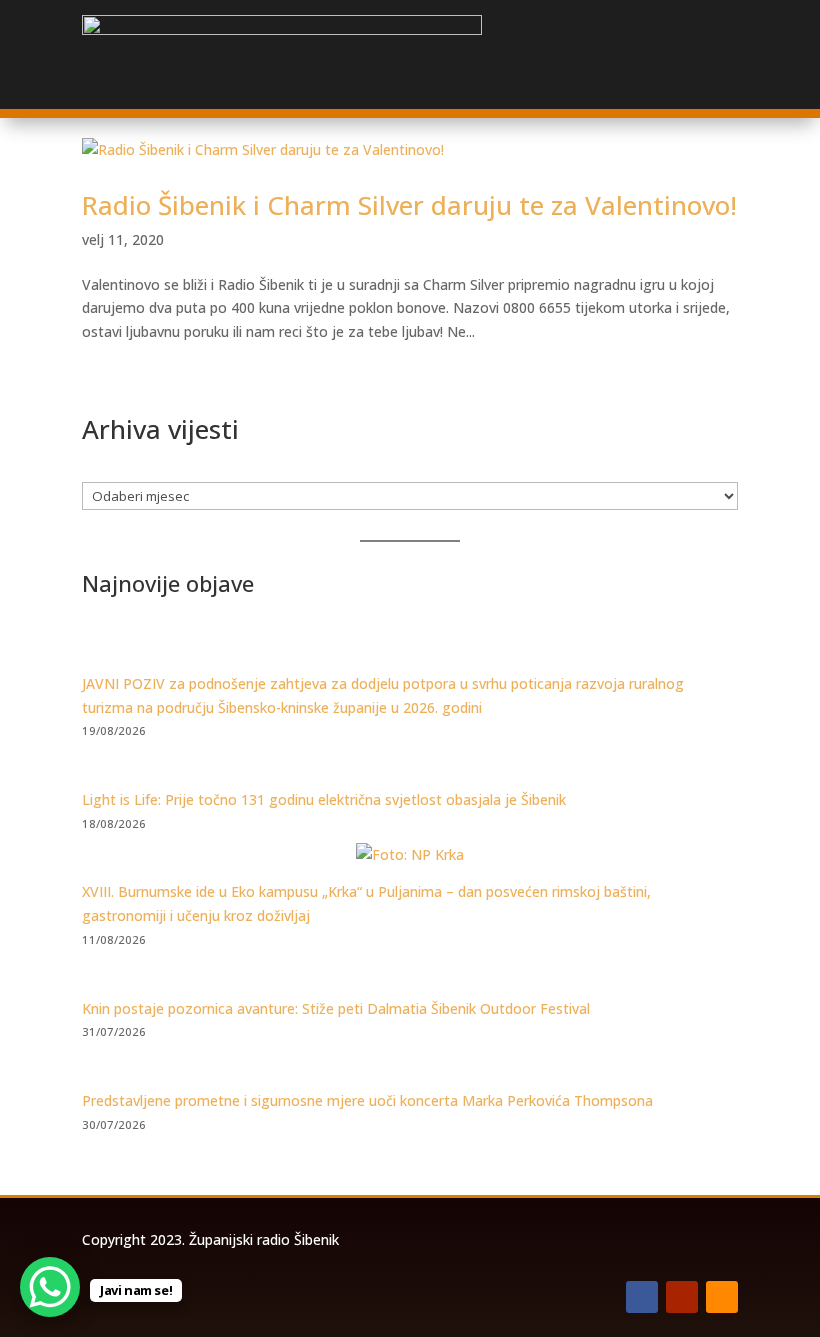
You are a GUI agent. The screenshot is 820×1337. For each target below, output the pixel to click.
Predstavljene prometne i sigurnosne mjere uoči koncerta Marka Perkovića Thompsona (367, 1100)
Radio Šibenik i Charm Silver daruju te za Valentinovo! (409, 205)
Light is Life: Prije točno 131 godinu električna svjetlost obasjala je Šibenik (324, 799)
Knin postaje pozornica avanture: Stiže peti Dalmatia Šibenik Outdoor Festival (336, 1008)
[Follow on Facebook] (642, 1297)
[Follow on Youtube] (682, 1297)
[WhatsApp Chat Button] (50, 1287)
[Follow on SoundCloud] (722, 1297)
